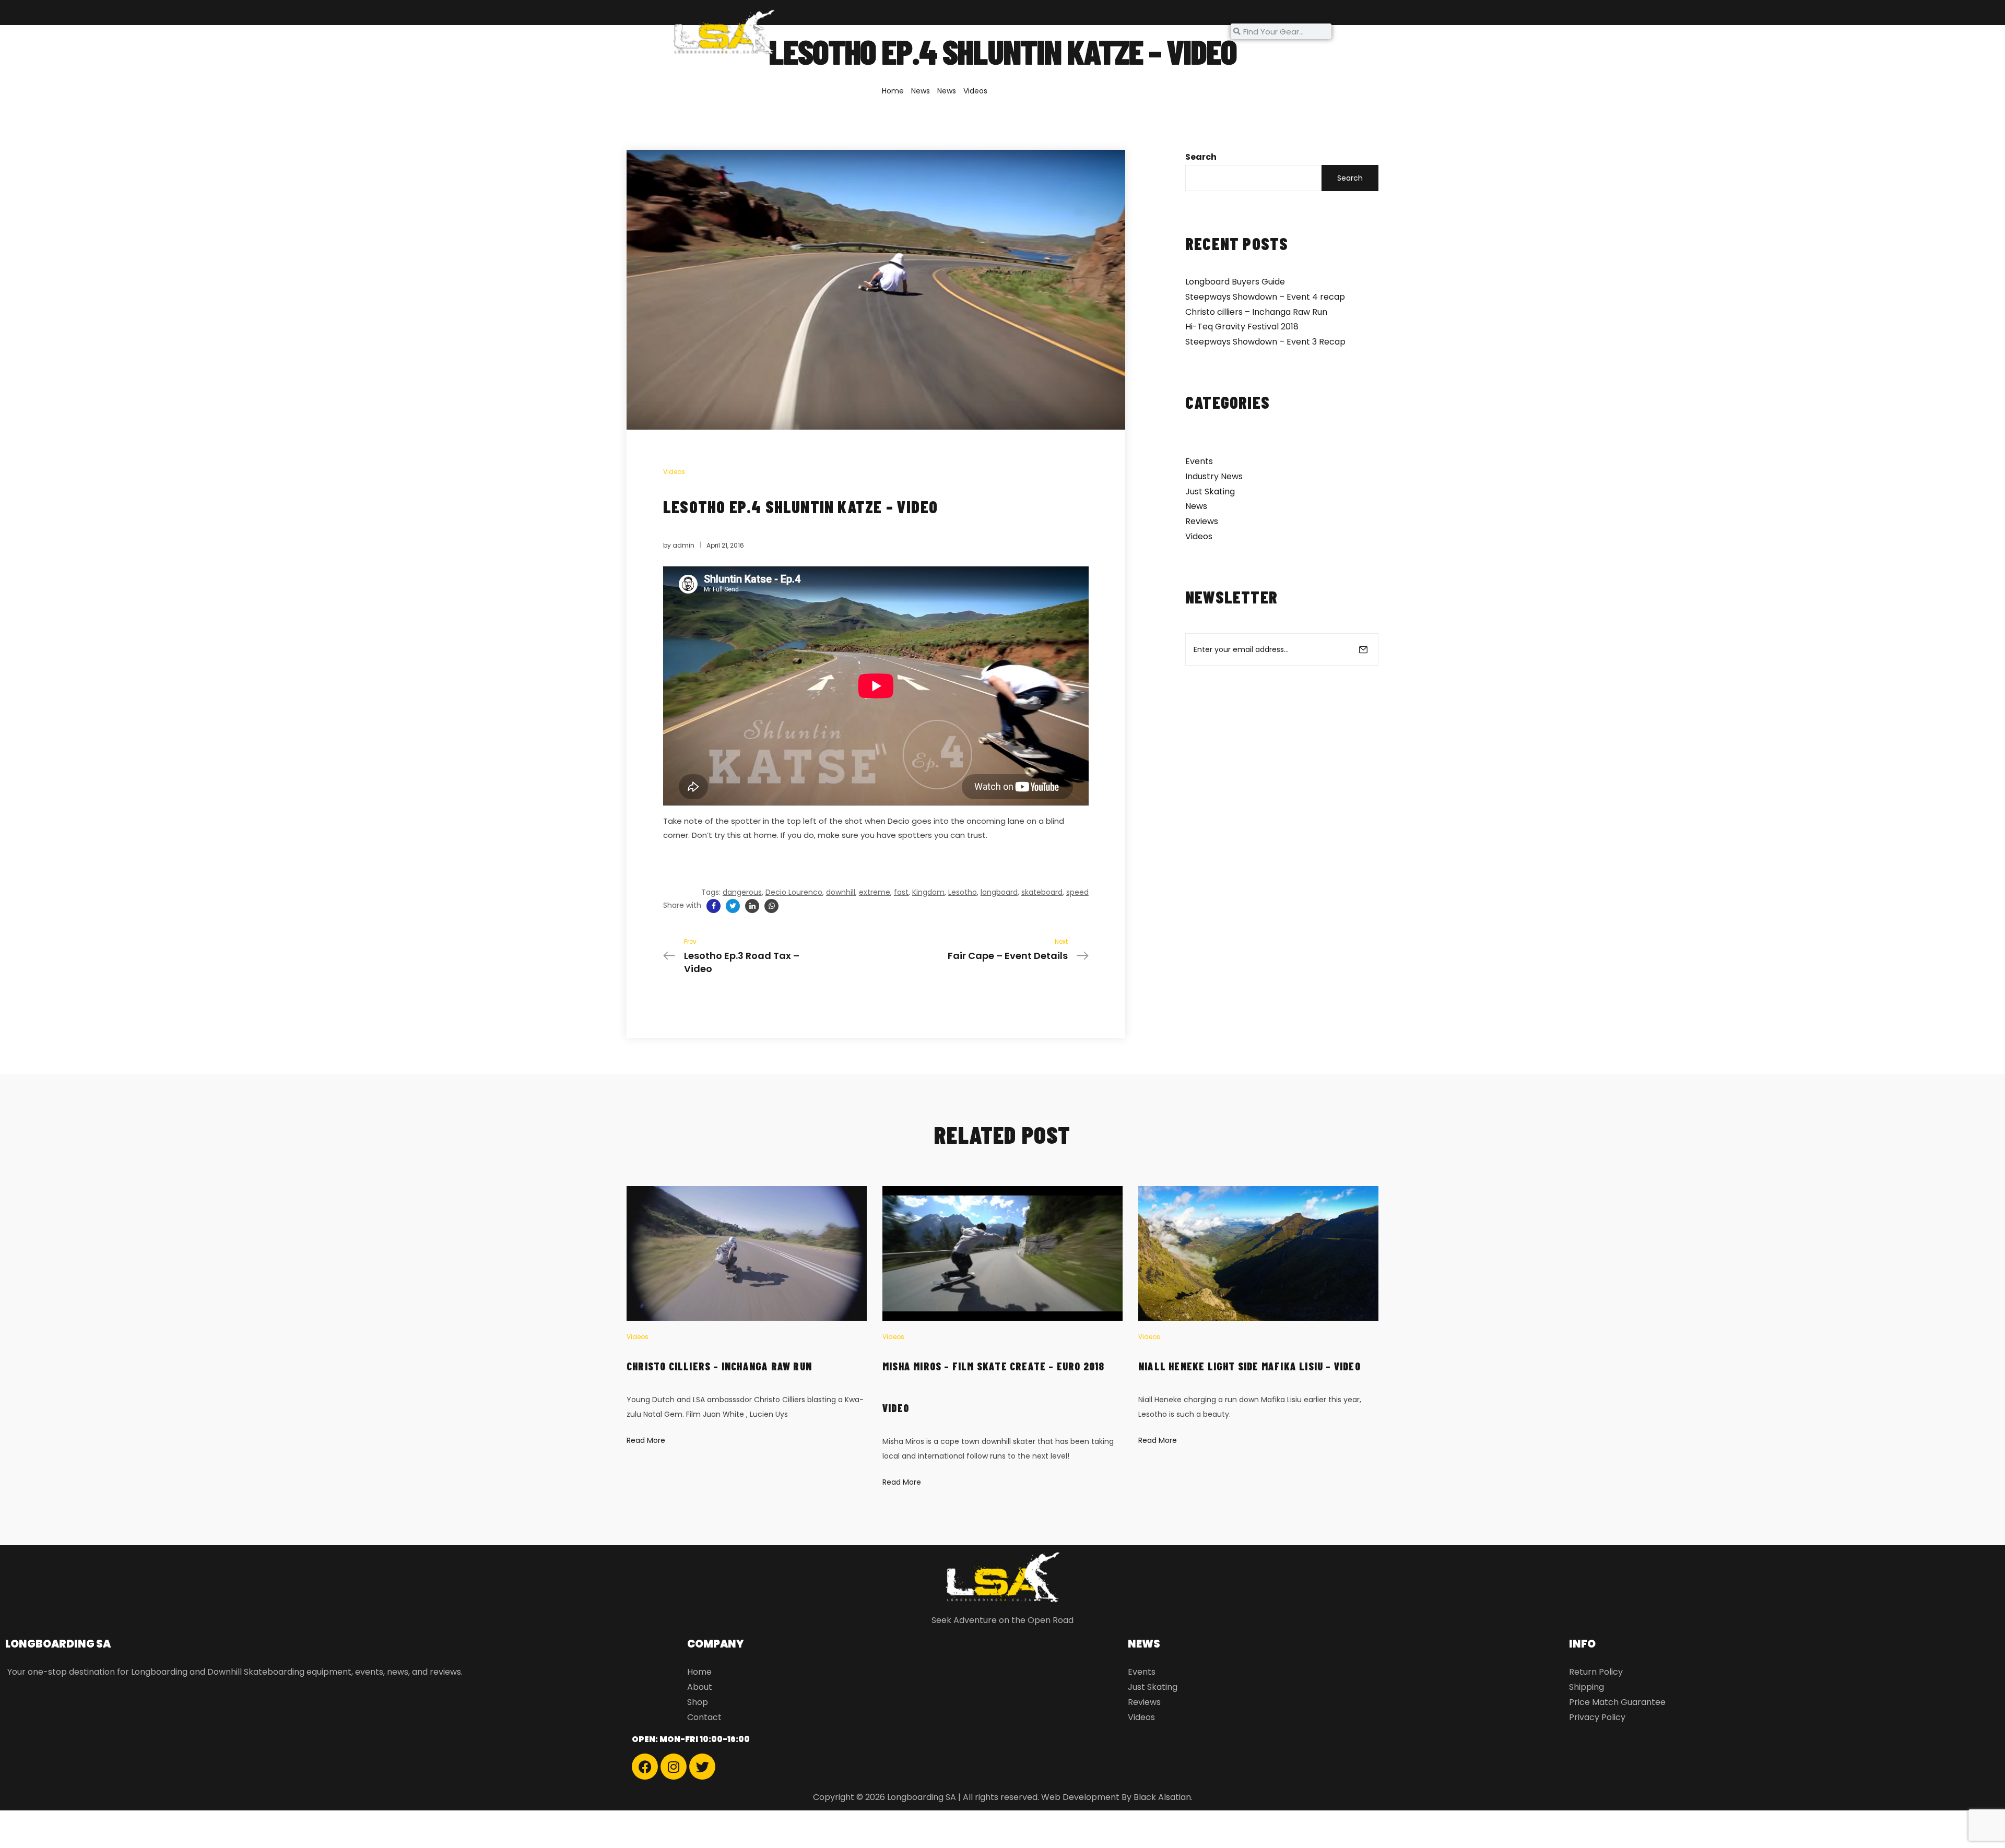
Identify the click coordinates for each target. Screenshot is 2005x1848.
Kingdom (928, 892)
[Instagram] (674, 1767)
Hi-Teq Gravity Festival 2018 (1242, 327)
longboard (999, 892)
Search (1201, 157)
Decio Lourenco (794, 892)
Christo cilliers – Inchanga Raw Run (1256, 312)
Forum (1003, 31)
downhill (841, 892)
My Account (1173, 31)
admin (683, 545)
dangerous (742, 892)
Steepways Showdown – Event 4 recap (1265, 297)
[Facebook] (645, 1767)
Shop (946, 31)
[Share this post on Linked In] (752, 906)
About (902, 31)
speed (1077, 892)
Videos (975, 91)
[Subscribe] (1363, 649)
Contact (1110, 31)
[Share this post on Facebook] (713, 906)
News (1048, 31)
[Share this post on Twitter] (733, 906)
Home (857, 31)
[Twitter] (702, 1767)
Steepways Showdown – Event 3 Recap (1265, 342)
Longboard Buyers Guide (1235, 282)
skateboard (1042, 892)
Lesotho (963, 892)
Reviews (1202, 521)
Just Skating (1210, 491)
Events (1199, 461)
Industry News (1214, 476)
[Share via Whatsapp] (771, 906)
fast (901, 892)
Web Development (1080, 1797)
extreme (875, 892)
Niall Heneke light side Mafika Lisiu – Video (1249, 1366)
